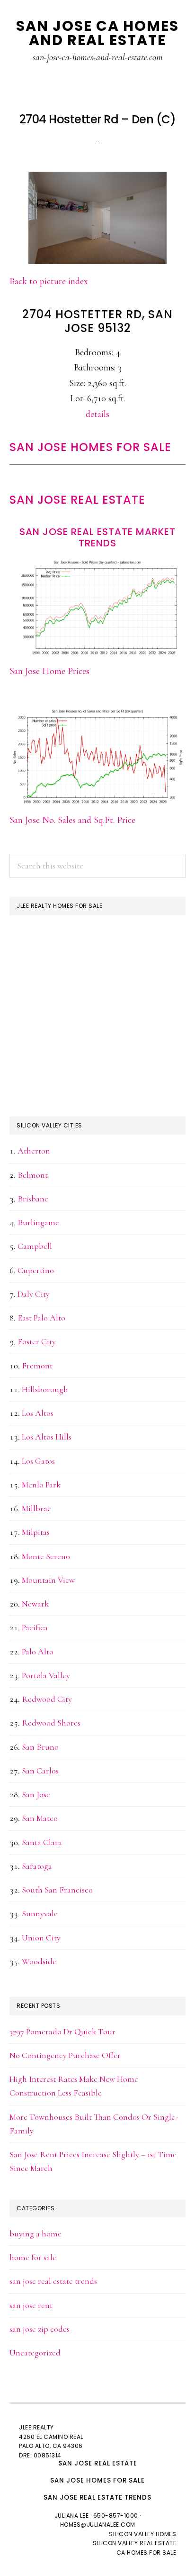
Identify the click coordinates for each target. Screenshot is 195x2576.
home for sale (33, 2257)
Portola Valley (46, 1675)
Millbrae (36, 1508)
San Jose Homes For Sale (90, 447)
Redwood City (47, 1699)
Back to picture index (49, 281)
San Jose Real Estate (77, 500)
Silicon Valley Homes (142, 2534)
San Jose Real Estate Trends (97, 2498)
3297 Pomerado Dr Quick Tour (62, 2031)
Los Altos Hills (47, 1437)
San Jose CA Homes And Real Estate (97, 33)
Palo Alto (38, 1652)
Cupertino (36, 1270)
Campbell (35, 1246)
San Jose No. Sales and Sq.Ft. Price (72, 820)
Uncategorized (35, 2353)
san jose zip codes (40, 2329)
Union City (41, 1938)
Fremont (37, 1366)
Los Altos (38, 1413)
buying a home (35, 2234)
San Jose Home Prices (49, 671)
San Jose (36, 1794)
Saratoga (37, 1866)
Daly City (34, 1294)
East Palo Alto (41, 1318)
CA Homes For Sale (146, 2553)
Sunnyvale (40, 1913)
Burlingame (38, 1222)
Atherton (34, 1151)
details (97, 414)
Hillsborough (45, 1389)
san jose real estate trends (53, 2281)
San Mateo (40, 1818)
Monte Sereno (46, 1556)
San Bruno (40, 1747)
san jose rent (31, 2305)
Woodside (39, 1961)
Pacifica (35, 1627)
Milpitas (36, 1532)
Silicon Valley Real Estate (134, 2543)
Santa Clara (42, 1842)
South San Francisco (57, 1890)
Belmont (33, 1175)
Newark (35, 1604)
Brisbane (33, 1199)
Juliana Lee (72, 2516)
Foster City (37, 1341)
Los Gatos (38, 1461)
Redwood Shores (51, 1723)
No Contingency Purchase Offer (65, 2055)
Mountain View (48, 1580)
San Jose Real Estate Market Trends (97, 537)
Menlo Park (41, 1485)
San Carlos (40, 1771)
